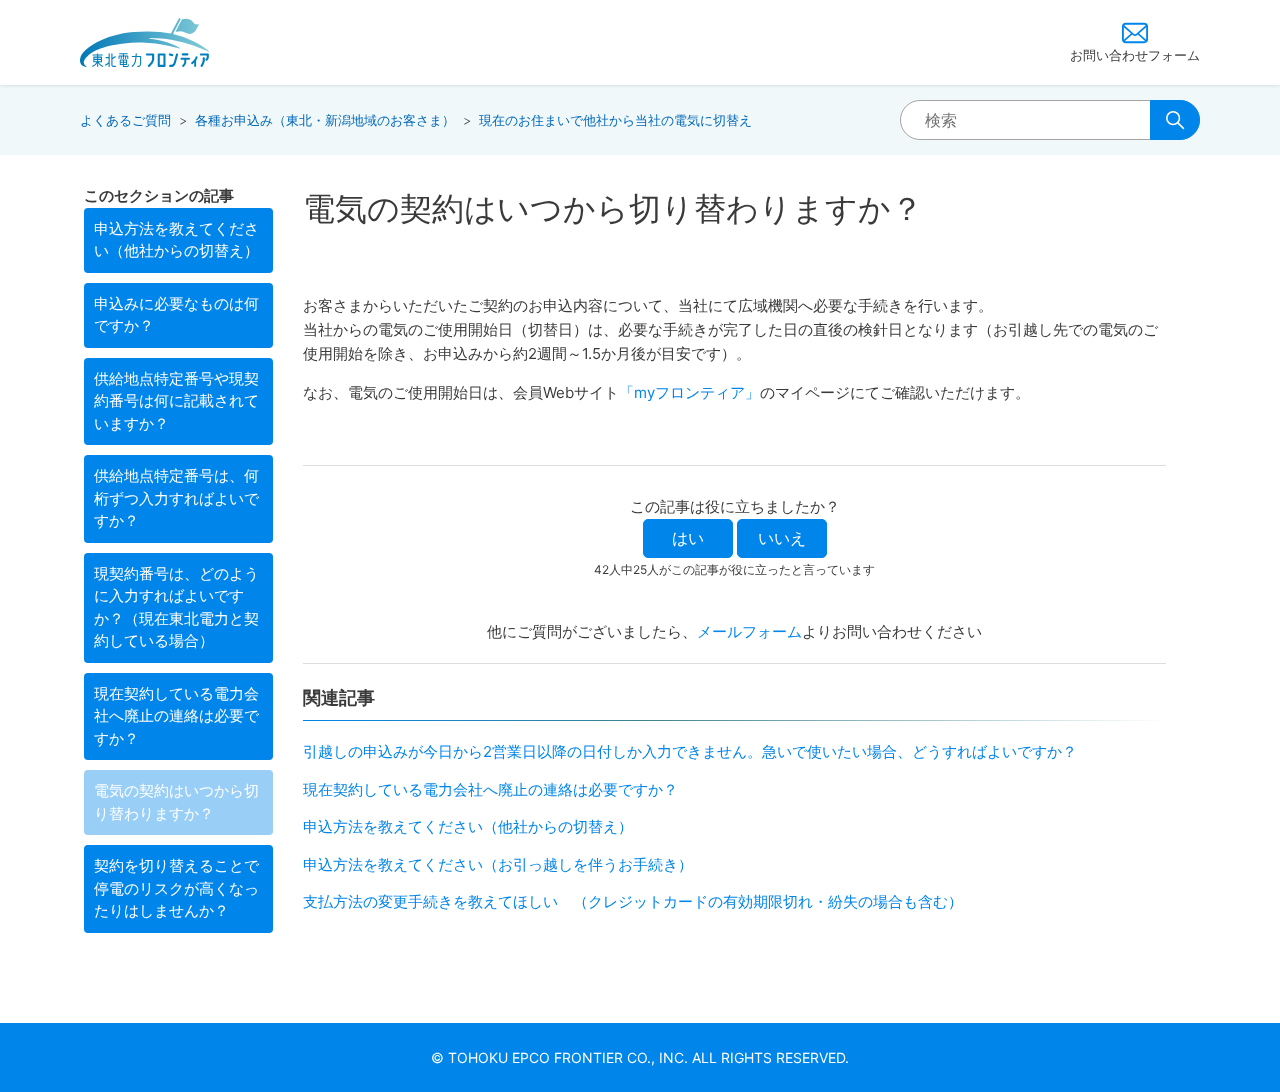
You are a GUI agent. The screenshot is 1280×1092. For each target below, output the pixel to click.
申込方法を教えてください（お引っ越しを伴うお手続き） (498, 864)
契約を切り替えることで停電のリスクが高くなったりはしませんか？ (176, 888)
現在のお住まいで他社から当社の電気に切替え (615, 120)
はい (688, 538)
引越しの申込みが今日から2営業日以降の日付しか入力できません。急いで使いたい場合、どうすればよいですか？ (690, 751)
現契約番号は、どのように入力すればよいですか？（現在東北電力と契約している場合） (176, 607)
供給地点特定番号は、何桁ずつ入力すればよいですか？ (176, 498)
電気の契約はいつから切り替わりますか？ (176, 802)
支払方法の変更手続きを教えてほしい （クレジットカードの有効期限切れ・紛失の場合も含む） (633, 901)
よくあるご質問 (125, 120)
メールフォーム (749, 631)
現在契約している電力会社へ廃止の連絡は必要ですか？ (176, 716)
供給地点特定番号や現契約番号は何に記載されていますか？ (176, 401)
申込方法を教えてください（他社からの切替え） (176, 240)
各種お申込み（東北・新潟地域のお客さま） (325, 120)
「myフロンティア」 (689, 392)
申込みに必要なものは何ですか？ (176, 315)
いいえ (782, 538)
